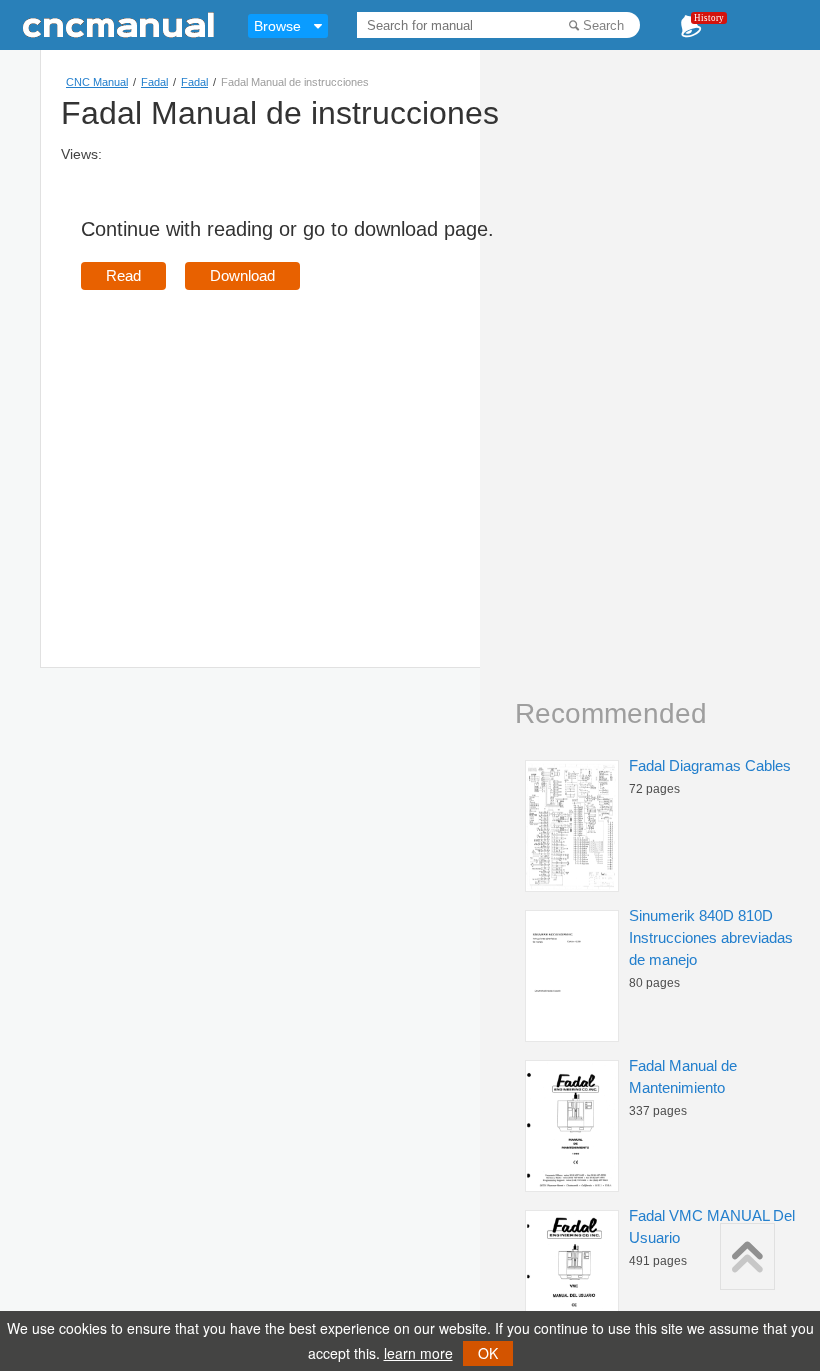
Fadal (154, 82)
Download (242, 275)
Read (123, 275)
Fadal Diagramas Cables (710, 765)
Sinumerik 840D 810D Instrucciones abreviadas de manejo (711, 937)
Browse (277, 26)
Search (603, 25)
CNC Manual (97, 82)
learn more (418, 1353)
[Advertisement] (249, 450)
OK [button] (488, 1353)
